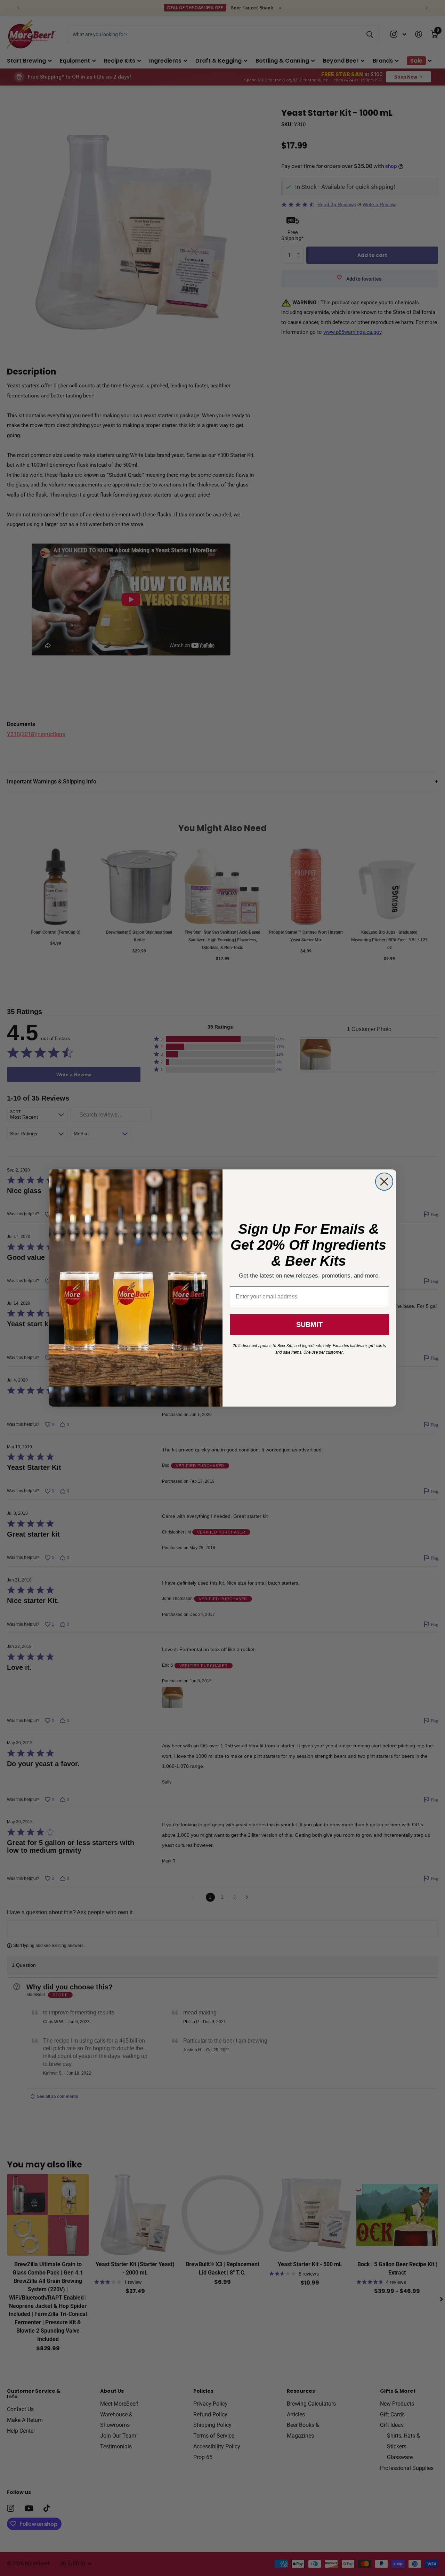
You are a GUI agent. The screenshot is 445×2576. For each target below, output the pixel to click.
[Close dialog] (384, 1182)
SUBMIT (309, 1325)
